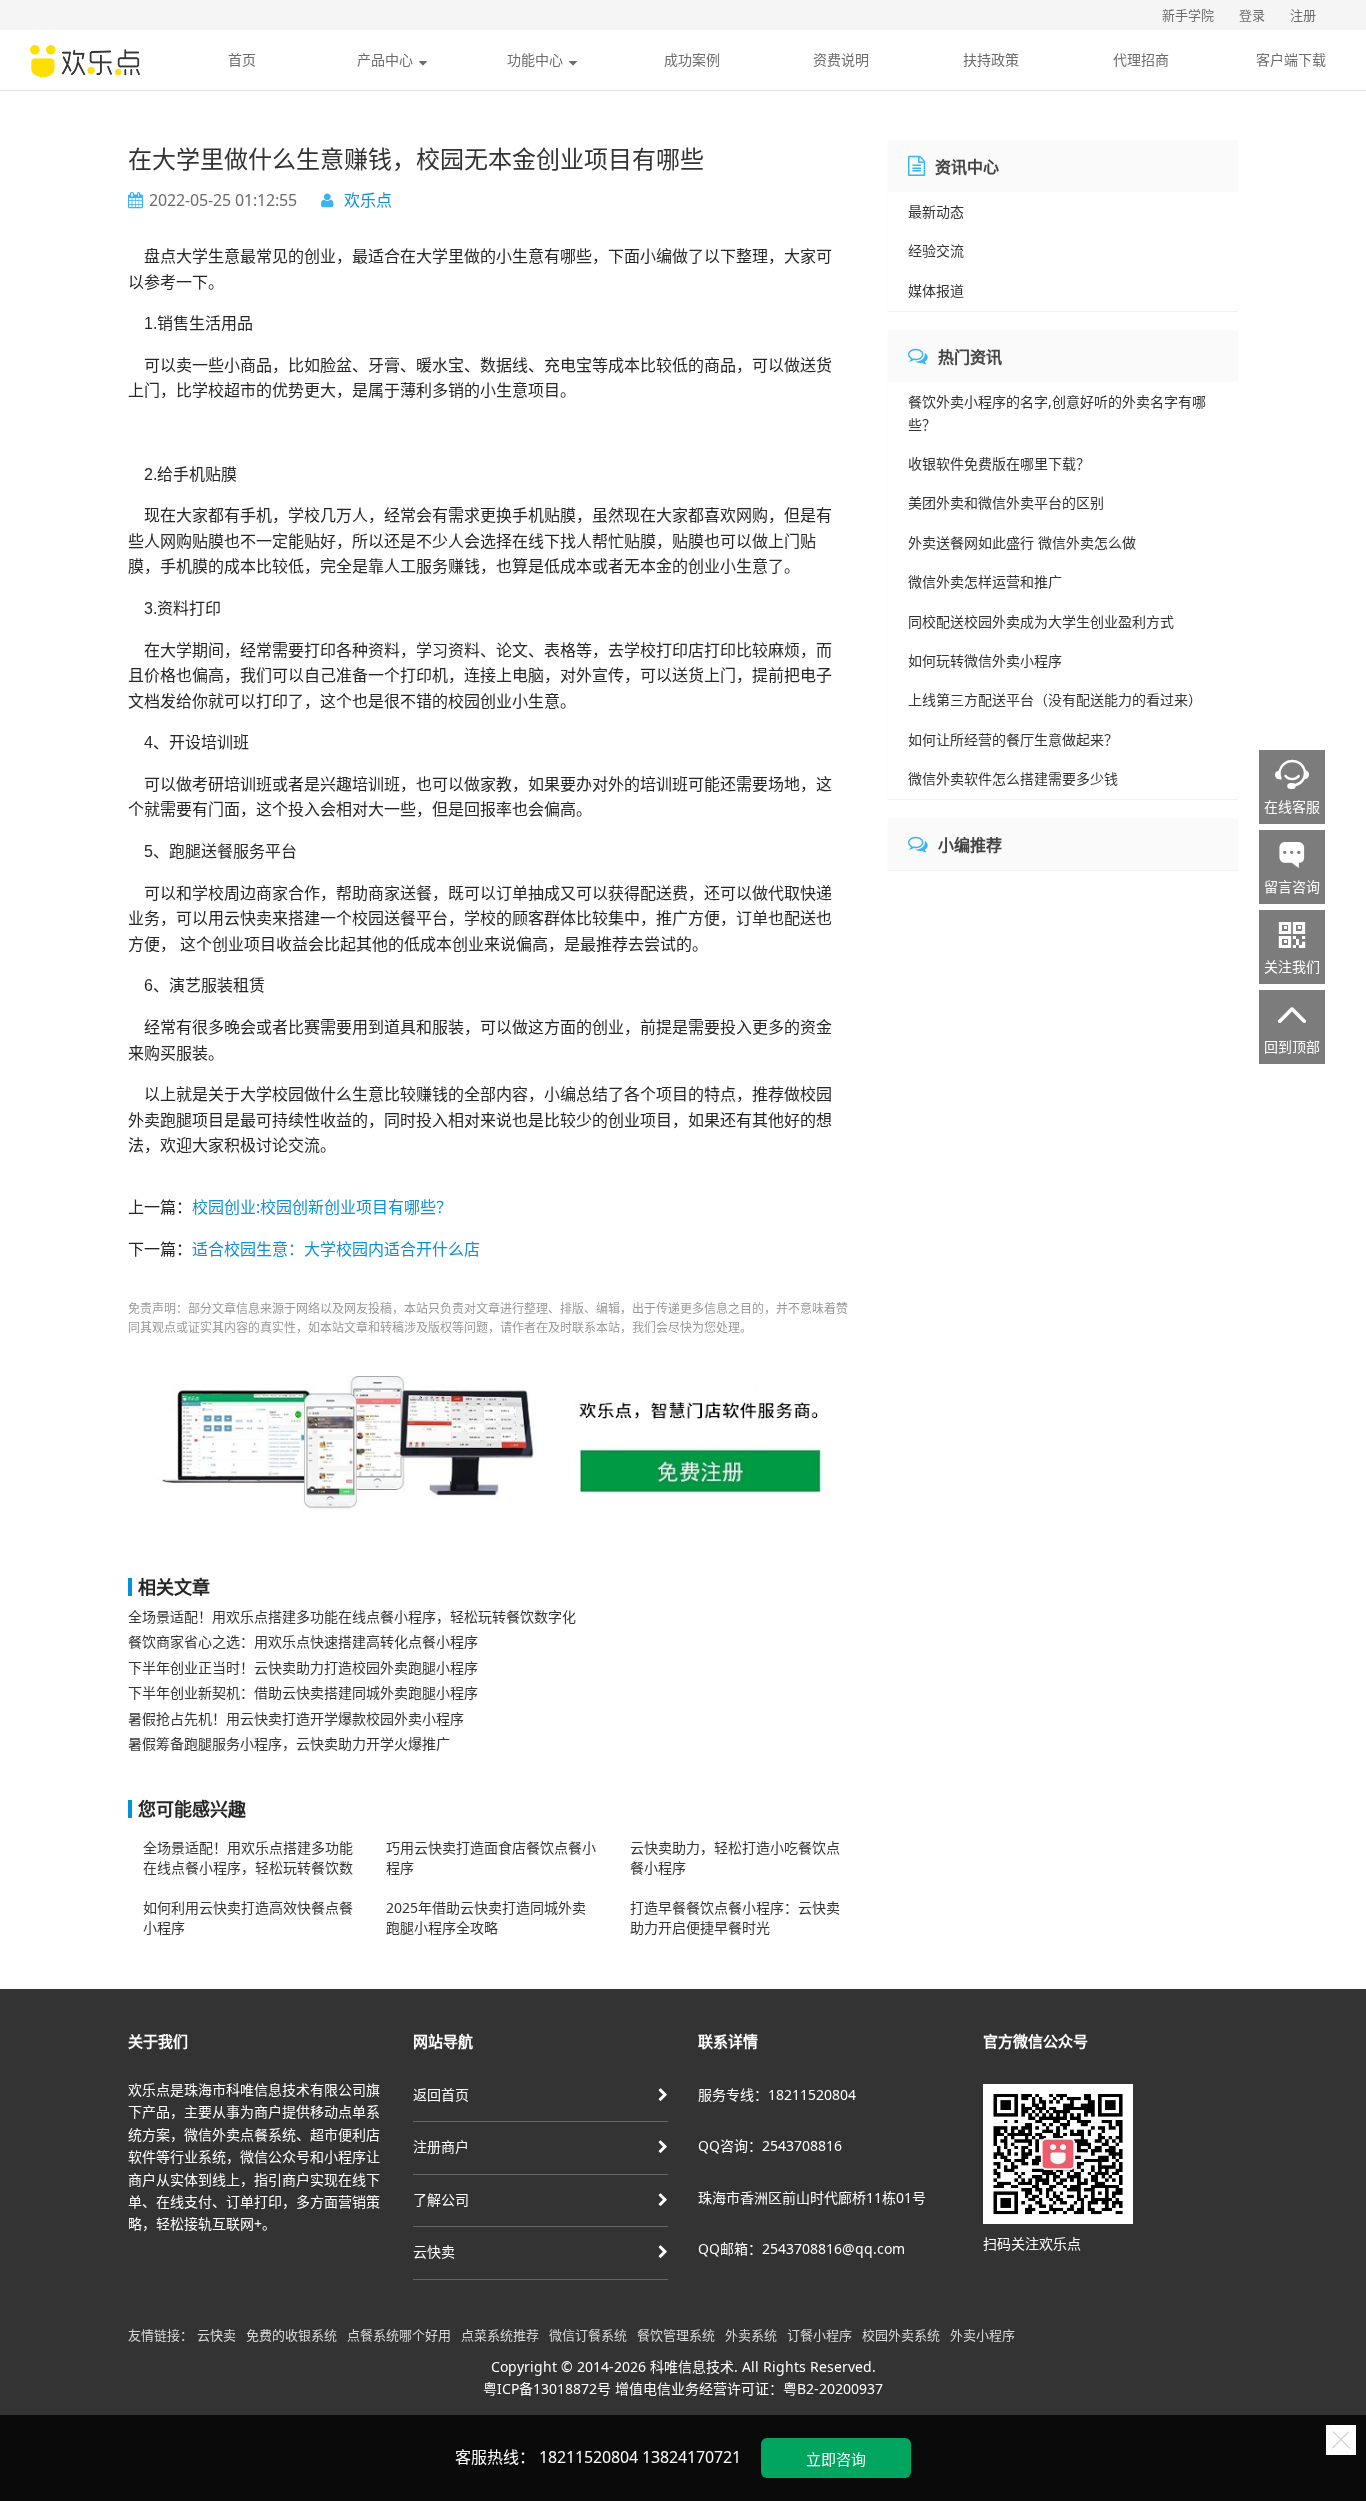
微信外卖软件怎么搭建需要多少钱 (1013, 778)
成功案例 (692, 59)
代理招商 (1141, 59)
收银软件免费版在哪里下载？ (999, 463)
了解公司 (441, 2199)
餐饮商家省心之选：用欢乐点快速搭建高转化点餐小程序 (303, 1641)
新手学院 (1188, 15)
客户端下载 (1291, 59)
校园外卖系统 (901, 2335)
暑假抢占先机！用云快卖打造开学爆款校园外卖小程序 (296, 1718)
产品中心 (385, 59)
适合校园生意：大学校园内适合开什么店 (336, 1249)
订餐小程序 (819, 2335)
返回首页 (441, 2094)
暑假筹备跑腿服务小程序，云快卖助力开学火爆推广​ (289, 1743)
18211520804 (588, 2457)
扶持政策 (991, 59)
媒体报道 (936, 290)
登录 (1252, 15)
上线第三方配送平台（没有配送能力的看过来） (1055, 699)
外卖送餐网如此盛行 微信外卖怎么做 (1022, 542)
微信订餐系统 (588, 2335)
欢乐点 (368, 200)
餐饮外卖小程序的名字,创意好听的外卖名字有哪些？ (1057, 412)
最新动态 (936, 211)
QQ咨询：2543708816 (770, 2145)
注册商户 (441, 2146)
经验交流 (936, 250)
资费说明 (841, 59)
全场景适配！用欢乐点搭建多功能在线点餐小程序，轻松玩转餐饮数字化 (352, 1616)
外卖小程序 (982, 2335)
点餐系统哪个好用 (399, 2335)
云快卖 (434, 2251)
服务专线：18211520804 (777, 2094)
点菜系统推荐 (500, 2335)
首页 (242, 59)
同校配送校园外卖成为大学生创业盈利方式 (1041, 621)
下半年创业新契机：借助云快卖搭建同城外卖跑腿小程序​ (303, 1692)
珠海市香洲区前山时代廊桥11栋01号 (812, 2197)
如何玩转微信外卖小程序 (985, 660)
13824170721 (691, 2457)
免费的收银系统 (291, 2335)
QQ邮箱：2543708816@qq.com (801, 2248)
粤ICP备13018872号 (547, 2388)
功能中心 (535, 59)
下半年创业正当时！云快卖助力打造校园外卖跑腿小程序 (303, 1667)
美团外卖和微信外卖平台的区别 (1006, 502)
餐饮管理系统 (676, 2335)
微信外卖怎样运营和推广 (985, 581)
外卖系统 (751, 2335)
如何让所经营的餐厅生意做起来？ (1013, 739)
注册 (1303, 15)
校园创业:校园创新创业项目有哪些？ (322, 1207)
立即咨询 (836, 2459)
